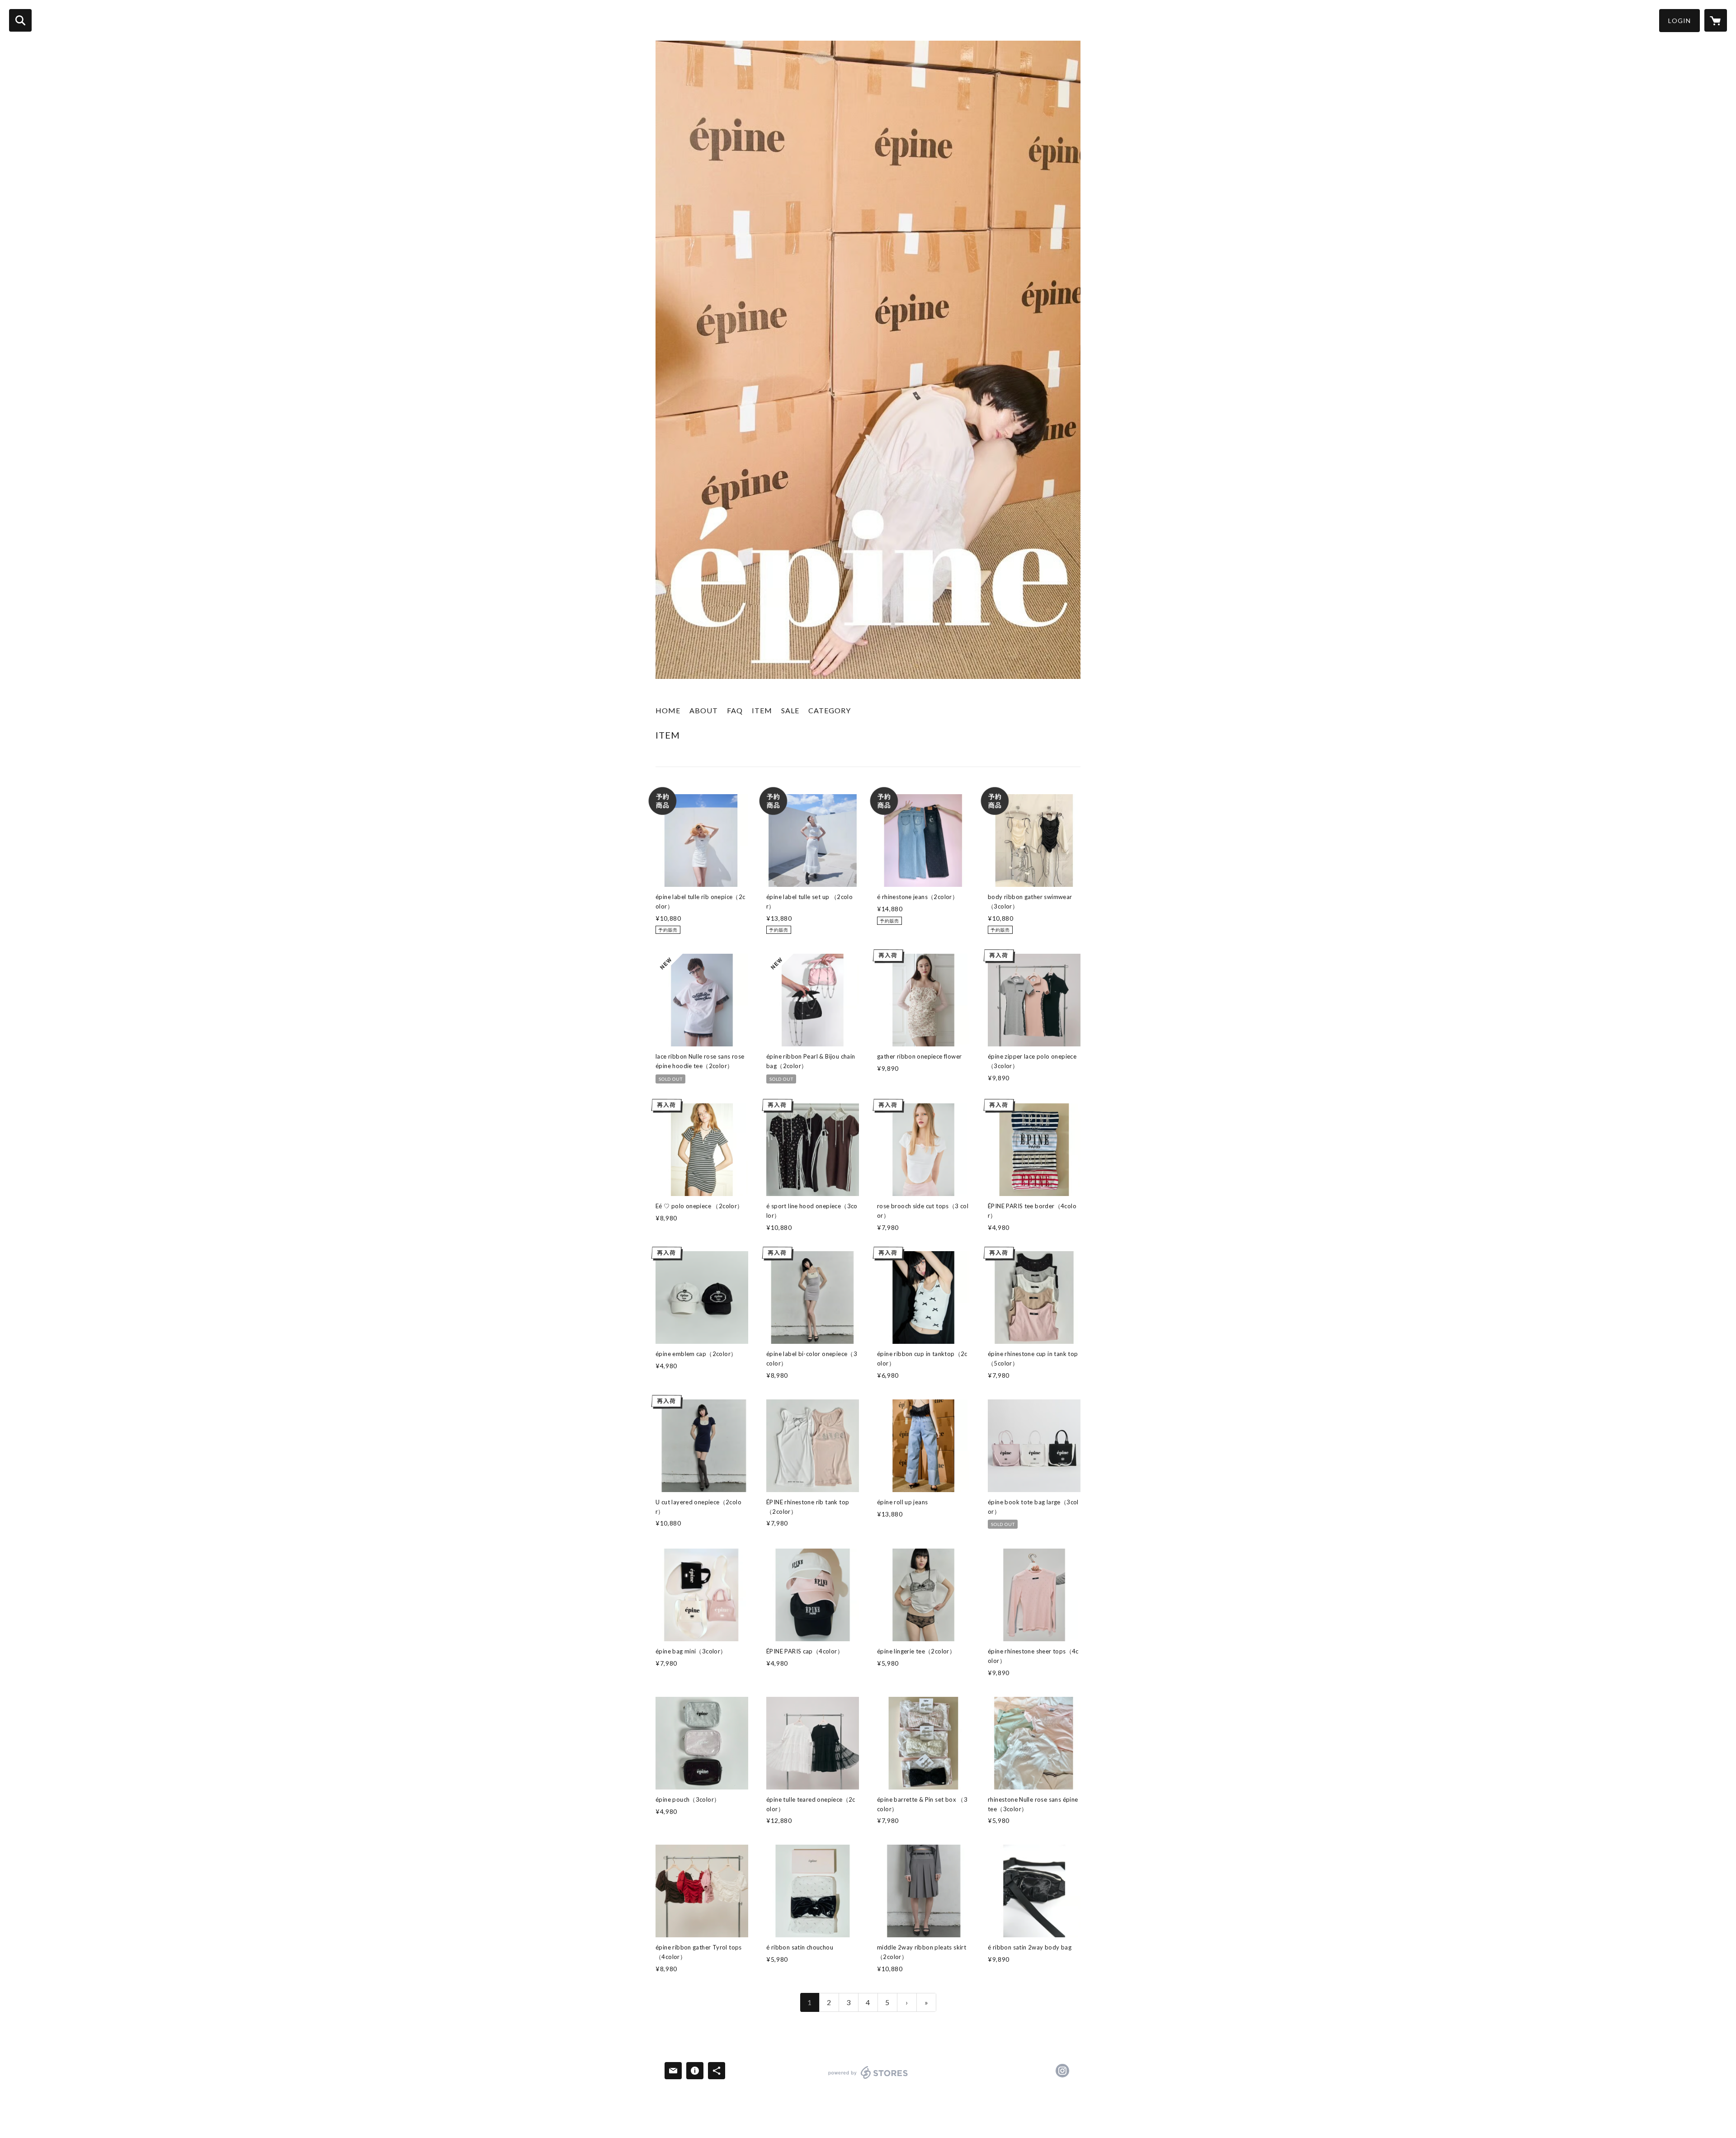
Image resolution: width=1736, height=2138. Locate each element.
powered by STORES (868, 2079)
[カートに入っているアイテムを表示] (1716, 20)
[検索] (20, 20)
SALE (790, 710)
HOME (668, 710)
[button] (1679, 21)
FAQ (735, 710)
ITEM (762, 710)
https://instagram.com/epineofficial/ (1062, 2071)
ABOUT (704, 710)
